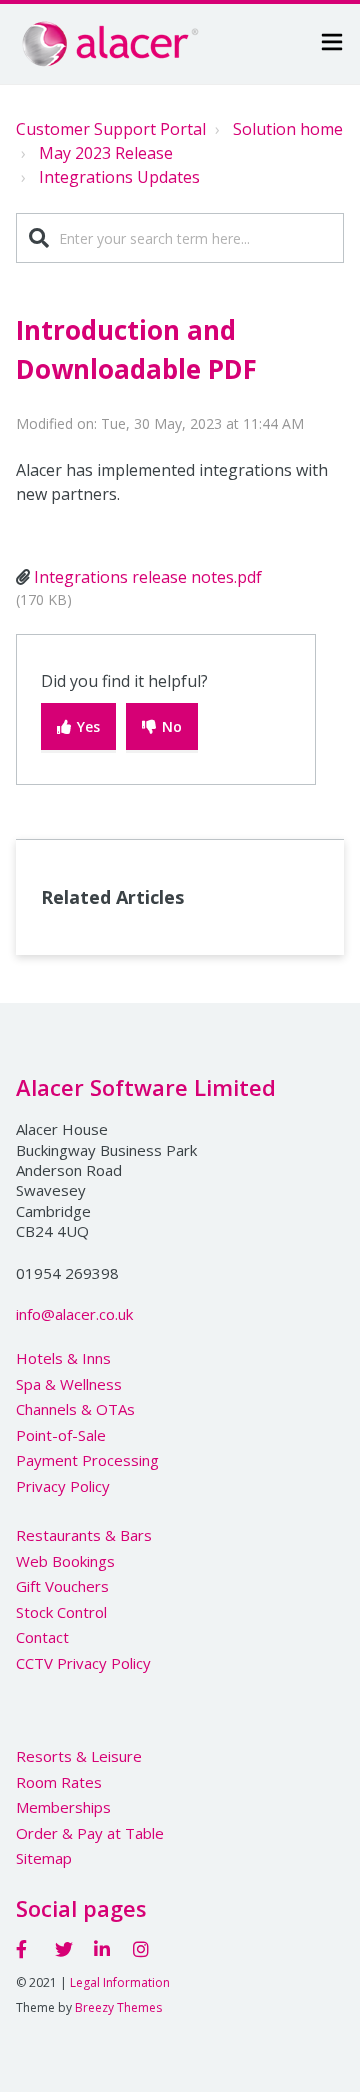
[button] (332, 44)
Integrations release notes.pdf (148, 577)
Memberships (63, 1807)
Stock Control (61, 1612)
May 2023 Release (106, 153)
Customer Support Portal (111, 129)
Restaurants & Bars (84, 1535)
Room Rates (59, 1782)
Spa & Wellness (69, 1384)
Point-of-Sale (61, 1435)
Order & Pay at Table (90, 1833)
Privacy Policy (63, 1486)
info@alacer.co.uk (74, 1314)
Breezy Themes (118, 2007)
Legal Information (120, 1982)
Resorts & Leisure (79, 1756)
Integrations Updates (119, 177)
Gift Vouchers (62, 1586)
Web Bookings (65, 1561)
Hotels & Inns (63, 1358)
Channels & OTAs (75, 1409)
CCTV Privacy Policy (83, 1663)
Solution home (288, 129)
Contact (42, 1637)
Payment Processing (87, 1460)
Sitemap (44, 1858)
